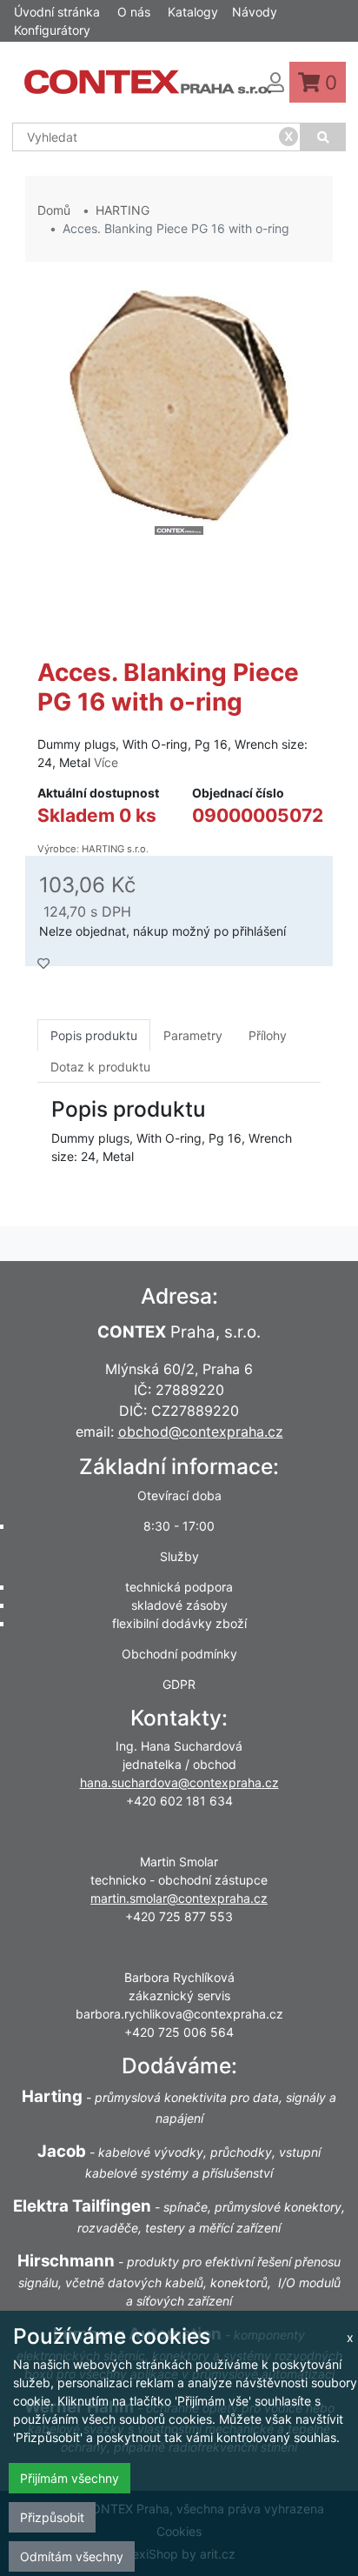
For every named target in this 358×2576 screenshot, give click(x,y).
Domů (54, 210)
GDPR (179, 1684)
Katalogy (193, 12)
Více (106, 762)
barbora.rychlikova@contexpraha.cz (179, 2014)
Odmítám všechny (72, 2556)
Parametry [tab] (193, 1035)
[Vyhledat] (323, 137)
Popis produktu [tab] (94, 1035)
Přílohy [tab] (268, 1035)
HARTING (123, 210)
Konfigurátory (52, 30)
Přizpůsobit (52, 2517)
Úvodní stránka (57, 12)
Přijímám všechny (70, 2478)
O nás (134, 12)
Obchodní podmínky (179, 1654)
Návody (255, 12)
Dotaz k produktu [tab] (100, 1067)
